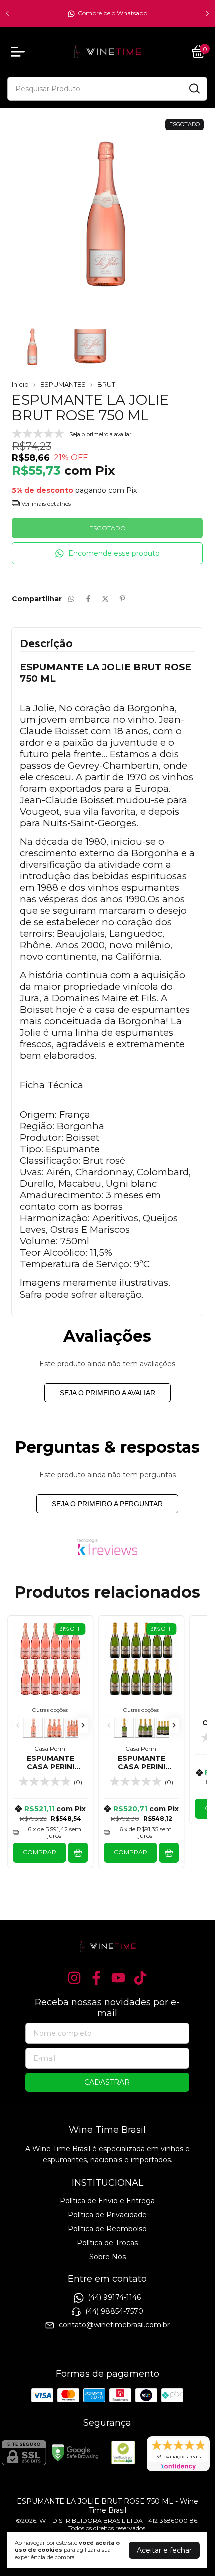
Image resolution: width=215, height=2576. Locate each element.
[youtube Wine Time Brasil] (118, 1978)
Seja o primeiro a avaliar (108, 1393)
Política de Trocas (107, 2243)
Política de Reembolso (107, 2229)
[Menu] (20, 52)
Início (20, 384)
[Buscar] (194, 88)
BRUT (106, 384)
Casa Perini (51, 1749)
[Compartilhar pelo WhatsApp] (71, 599)
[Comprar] (78, 1853)
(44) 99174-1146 (114, 2298)
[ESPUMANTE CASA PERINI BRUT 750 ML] (124, 1728)
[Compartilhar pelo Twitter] (105, 599)
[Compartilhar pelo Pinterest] (122, 599)
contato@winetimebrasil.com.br (114, 2325)
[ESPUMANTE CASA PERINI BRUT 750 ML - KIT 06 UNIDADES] (166, 1728)
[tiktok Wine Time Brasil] (140, 1978)
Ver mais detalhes (45, 504)
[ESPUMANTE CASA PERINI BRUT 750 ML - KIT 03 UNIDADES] (145, 1728)
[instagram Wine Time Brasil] (74, 1978)
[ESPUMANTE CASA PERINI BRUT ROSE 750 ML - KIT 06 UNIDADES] (75, 1728)
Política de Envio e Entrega (107, 2201)
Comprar (40, 1852)
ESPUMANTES (63, 384)
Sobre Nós (108, 2257)
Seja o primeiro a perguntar (107, 1504)
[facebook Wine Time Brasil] (96, 1978)
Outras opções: (50, 1710)
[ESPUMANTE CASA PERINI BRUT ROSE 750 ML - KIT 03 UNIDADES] (54, 1728)
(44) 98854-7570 (114, 2311)
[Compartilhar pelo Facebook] (88, 599)
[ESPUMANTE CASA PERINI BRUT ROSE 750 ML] (33, 1728)
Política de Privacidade (107, 2215)
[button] (107, 554)
